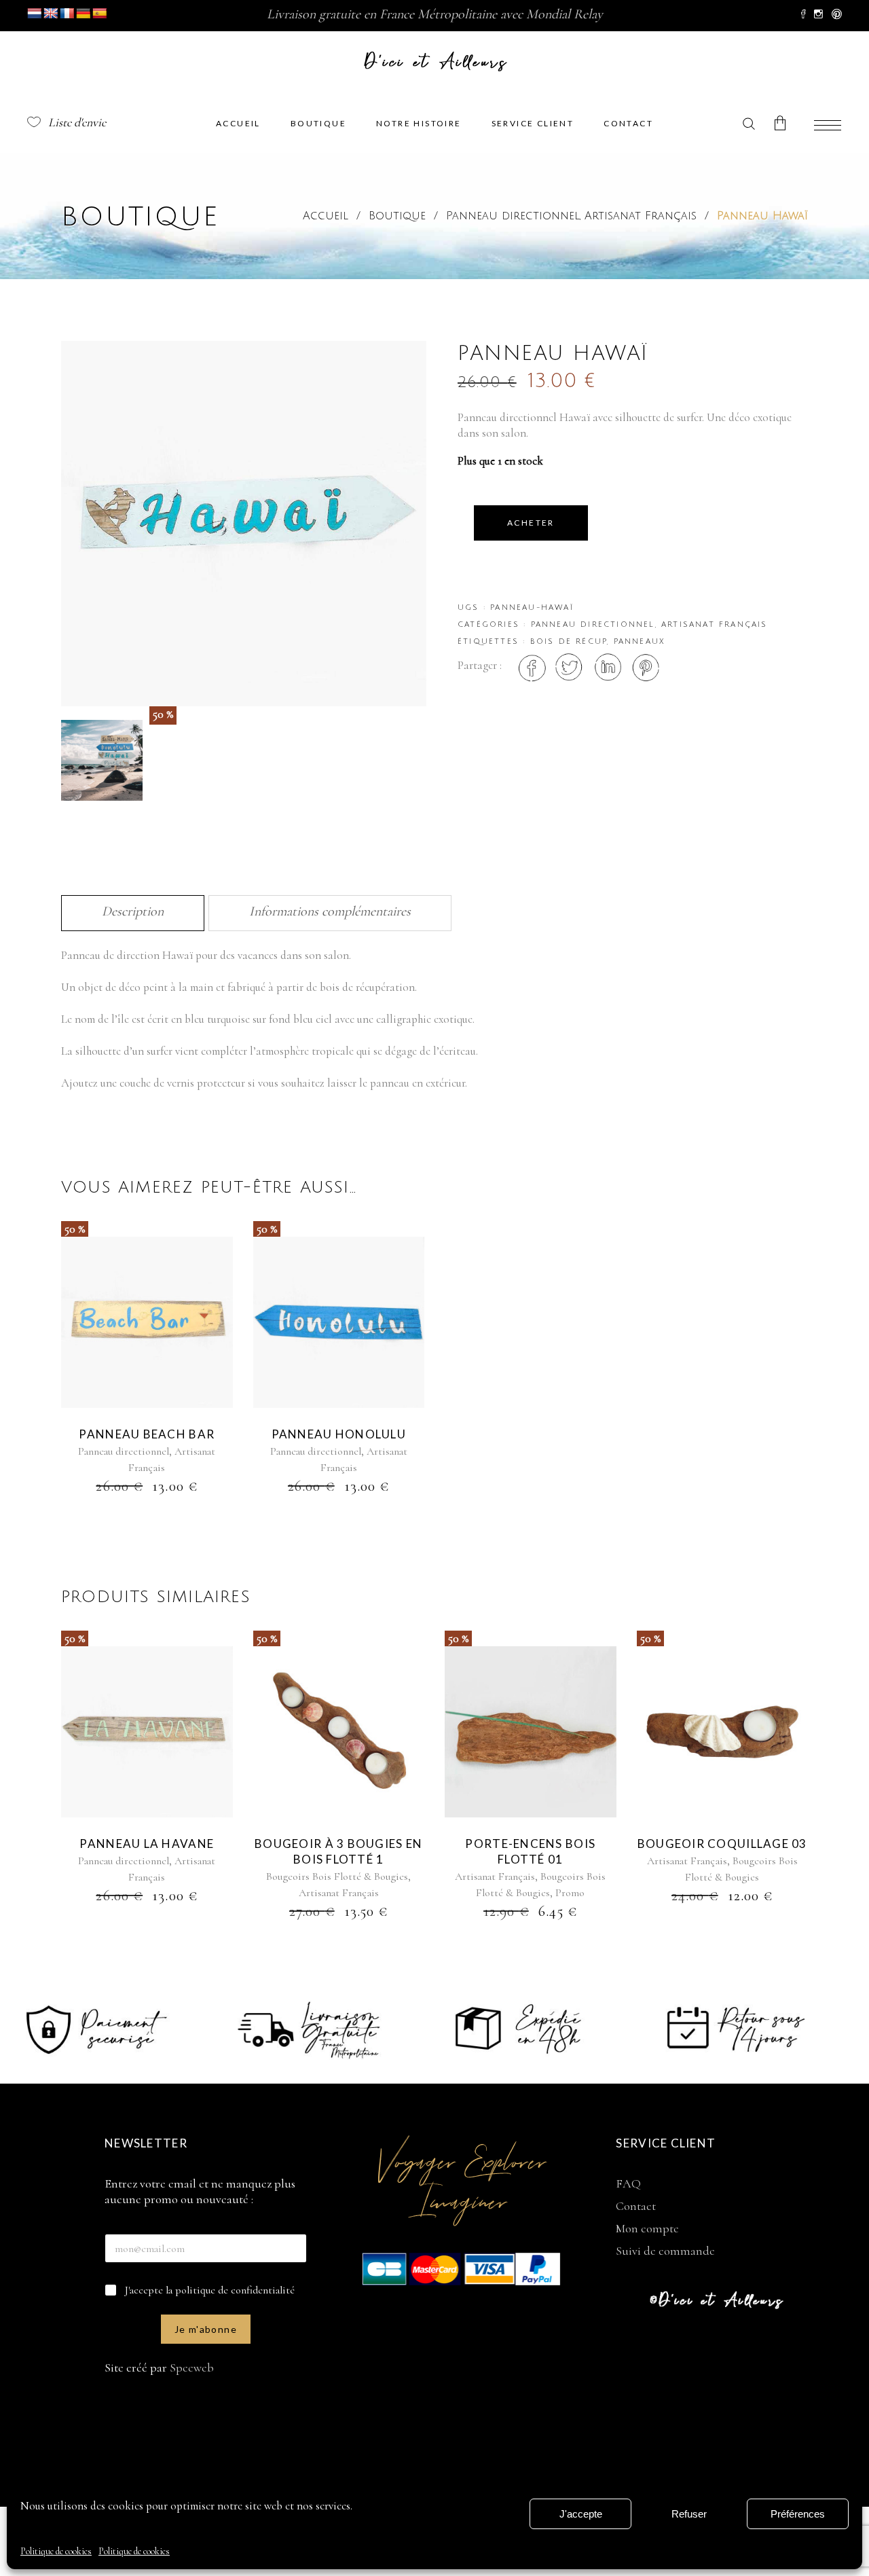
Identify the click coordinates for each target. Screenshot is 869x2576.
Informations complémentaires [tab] (330, 911)
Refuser (689, 2514)
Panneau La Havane (147, 1844)
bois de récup (569, 642)
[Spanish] (100, 14)
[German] (84, 14)
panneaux (640, 642)
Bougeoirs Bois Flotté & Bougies (337, 1876)
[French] (67, 14)
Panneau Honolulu (339, 1434)
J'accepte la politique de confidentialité (210, 2290)
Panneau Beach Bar (147, 1434)
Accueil (326, 216)
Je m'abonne (206, 2329)
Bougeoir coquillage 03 (722, 1844)
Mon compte (647, 2228)
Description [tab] (133, 911)
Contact (636, 2206)
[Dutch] (35, 14)
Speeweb (192, 2368)
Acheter (531, 523)
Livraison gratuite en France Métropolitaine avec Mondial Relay (435, 14)
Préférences (798, 2514)
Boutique (397, 216)
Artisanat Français (641, 216)
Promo (570, 1893)
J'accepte (581, 2514)
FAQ (628, 2183)
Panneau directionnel (513, 216)
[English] (51, 14)
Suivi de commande (665, 2251)
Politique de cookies (56, 2551)
